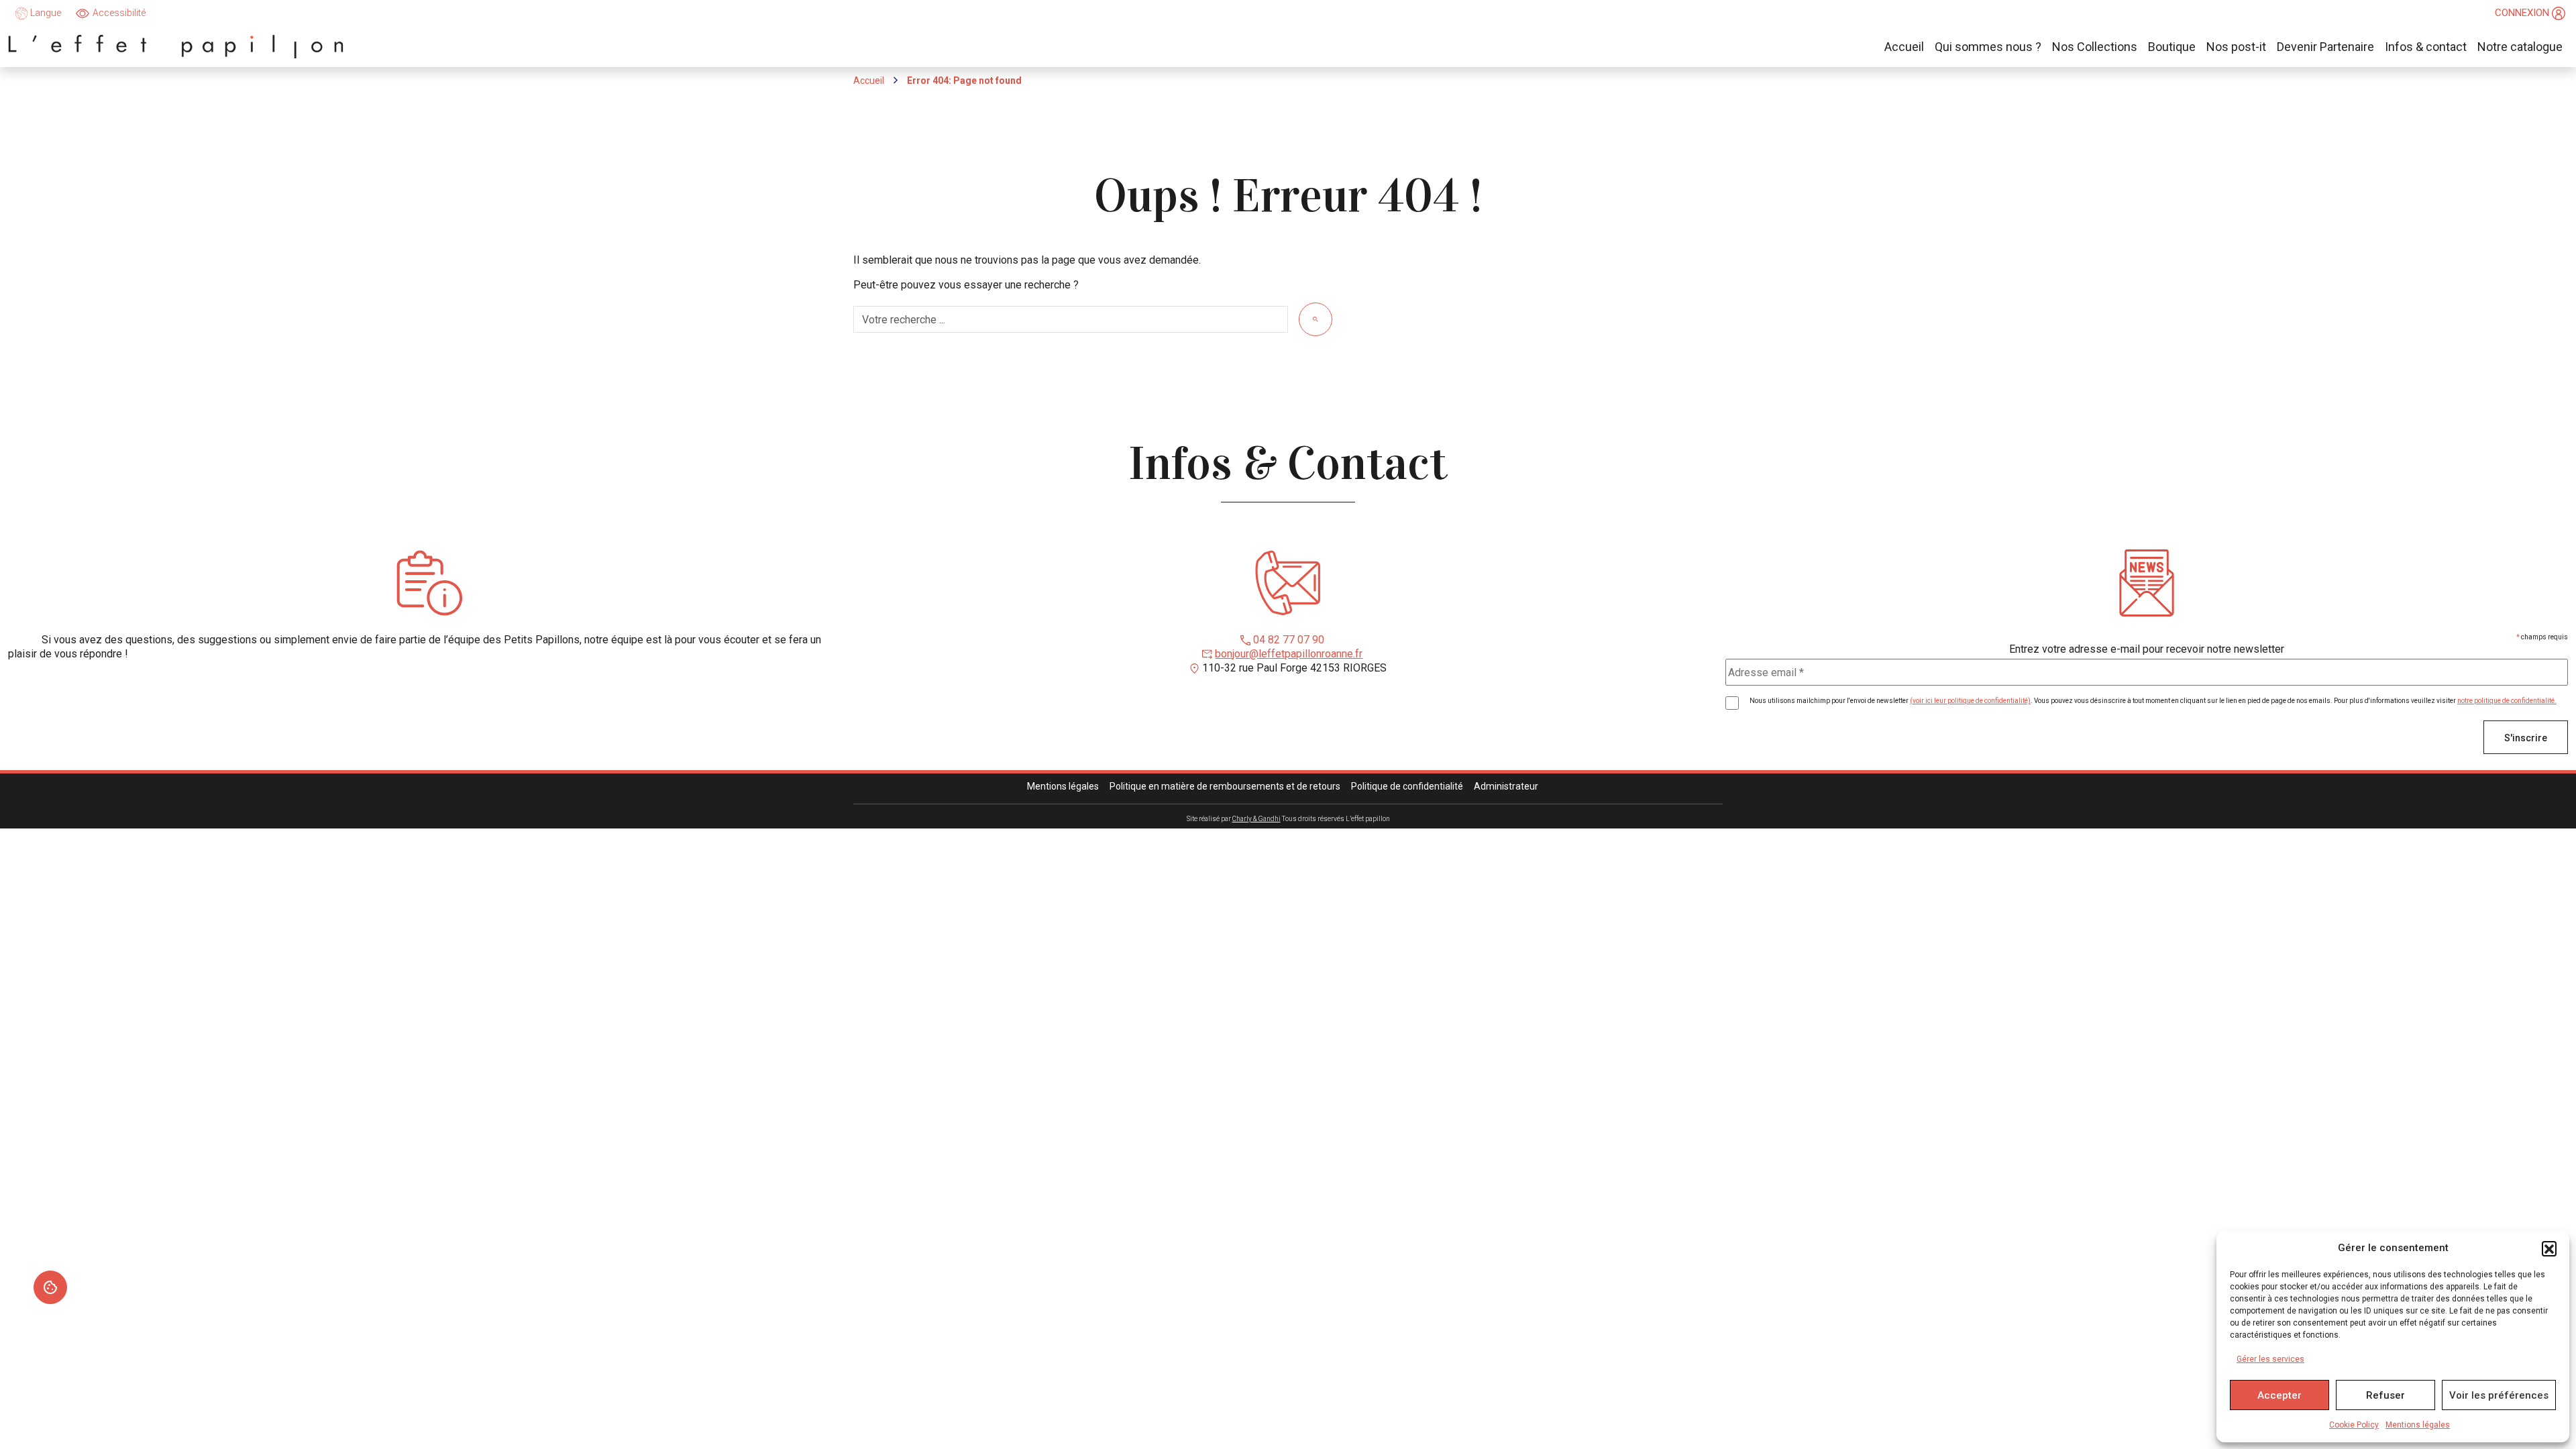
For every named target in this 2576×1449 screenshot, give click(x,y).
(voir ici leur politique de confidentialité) (1970, 701)
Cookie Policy (2354, 1425)
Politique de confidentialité (1407, 786)
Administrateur (1506, 786)
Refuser (2385, 1395)
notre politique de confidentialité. (2507, 701)
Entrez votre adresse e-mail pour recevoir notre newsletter (2147, 649)
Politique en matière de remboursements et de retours (1225, 786)
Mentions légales (2418, 1425)
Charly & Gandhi (1256, 819)
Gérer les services (2270, 1359)
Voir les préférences (2499, 1395)
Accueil (869, 80)
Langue (45, 13)
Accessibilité (119, 13)
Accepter (2279, 1395)
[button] (2549, 1248)
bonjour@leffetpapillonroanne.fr (1289, 654)
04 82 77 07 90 (1289, 640)
